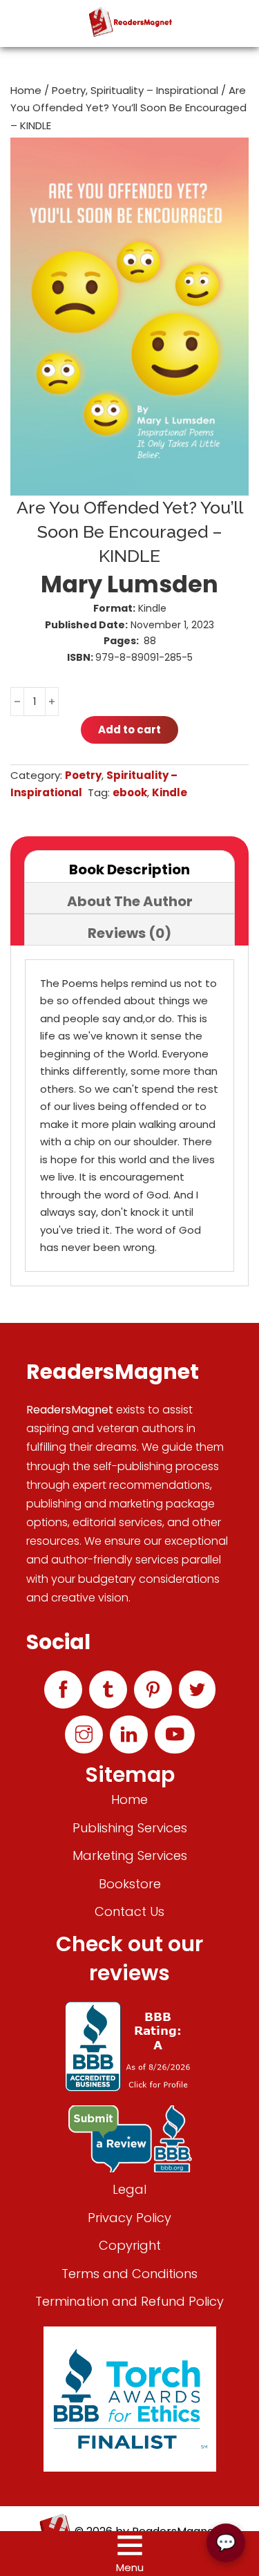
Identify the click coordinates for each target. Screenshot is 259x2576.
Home (26, 90)
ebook (130, 792)
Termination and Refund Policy (129, 2301)
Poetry (69, 90)
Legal (129, 2189)
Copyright (130, 2245)
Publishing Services (130, 1828)
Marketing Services (130, 1855)
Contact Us (129, 1911)
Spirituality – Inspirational (154, 90)
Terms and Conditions (129, 2274)
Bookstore (130, 1884)
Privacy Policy (129, 2218)
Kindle (170, 792)
